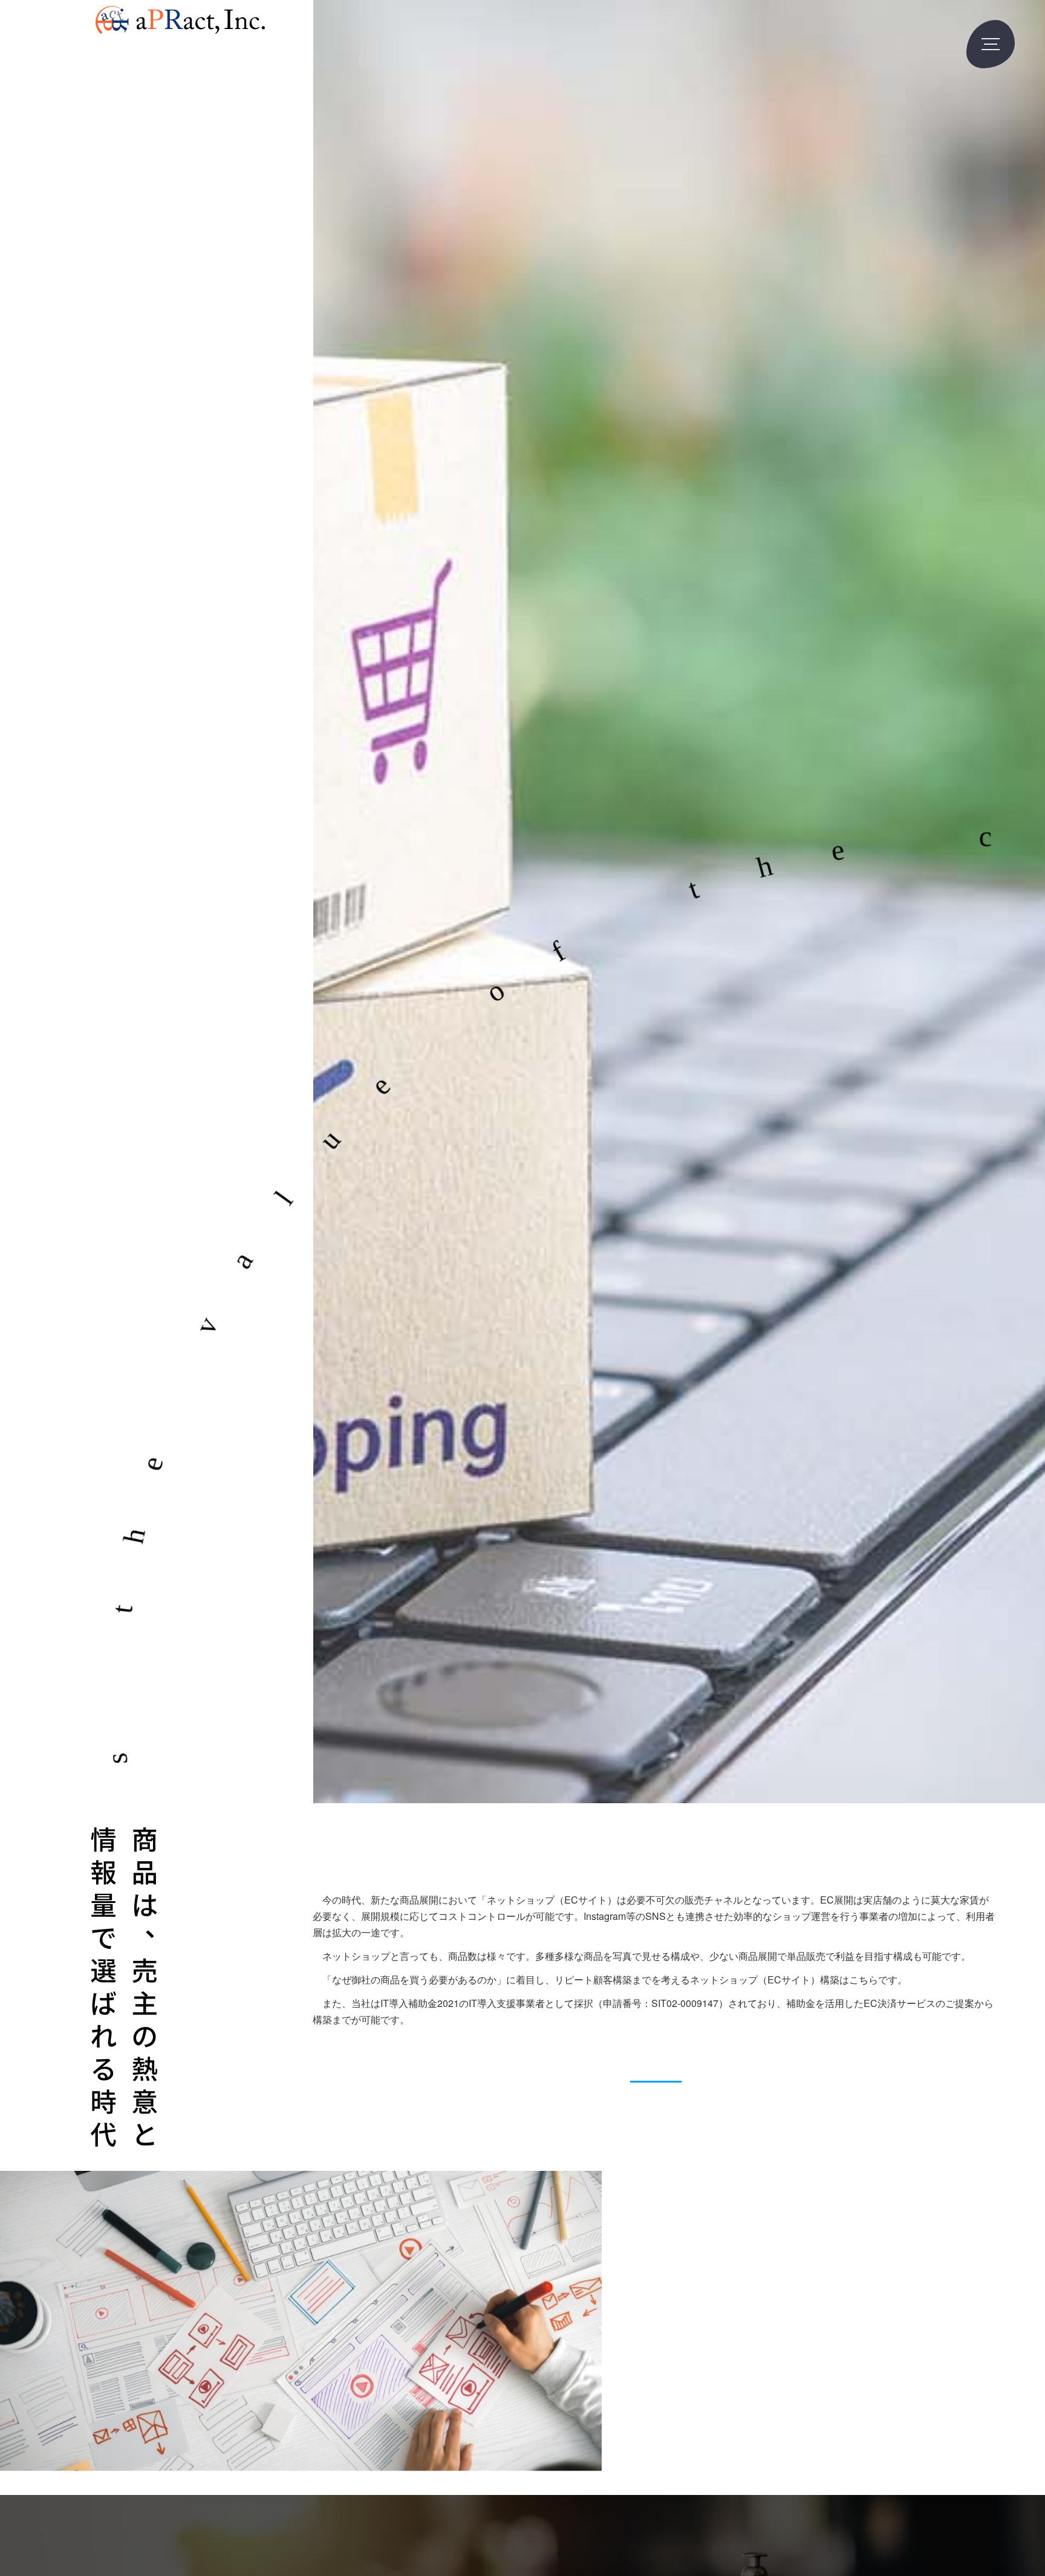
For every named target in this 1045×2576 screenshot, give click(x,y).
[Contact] (656, 2064)
